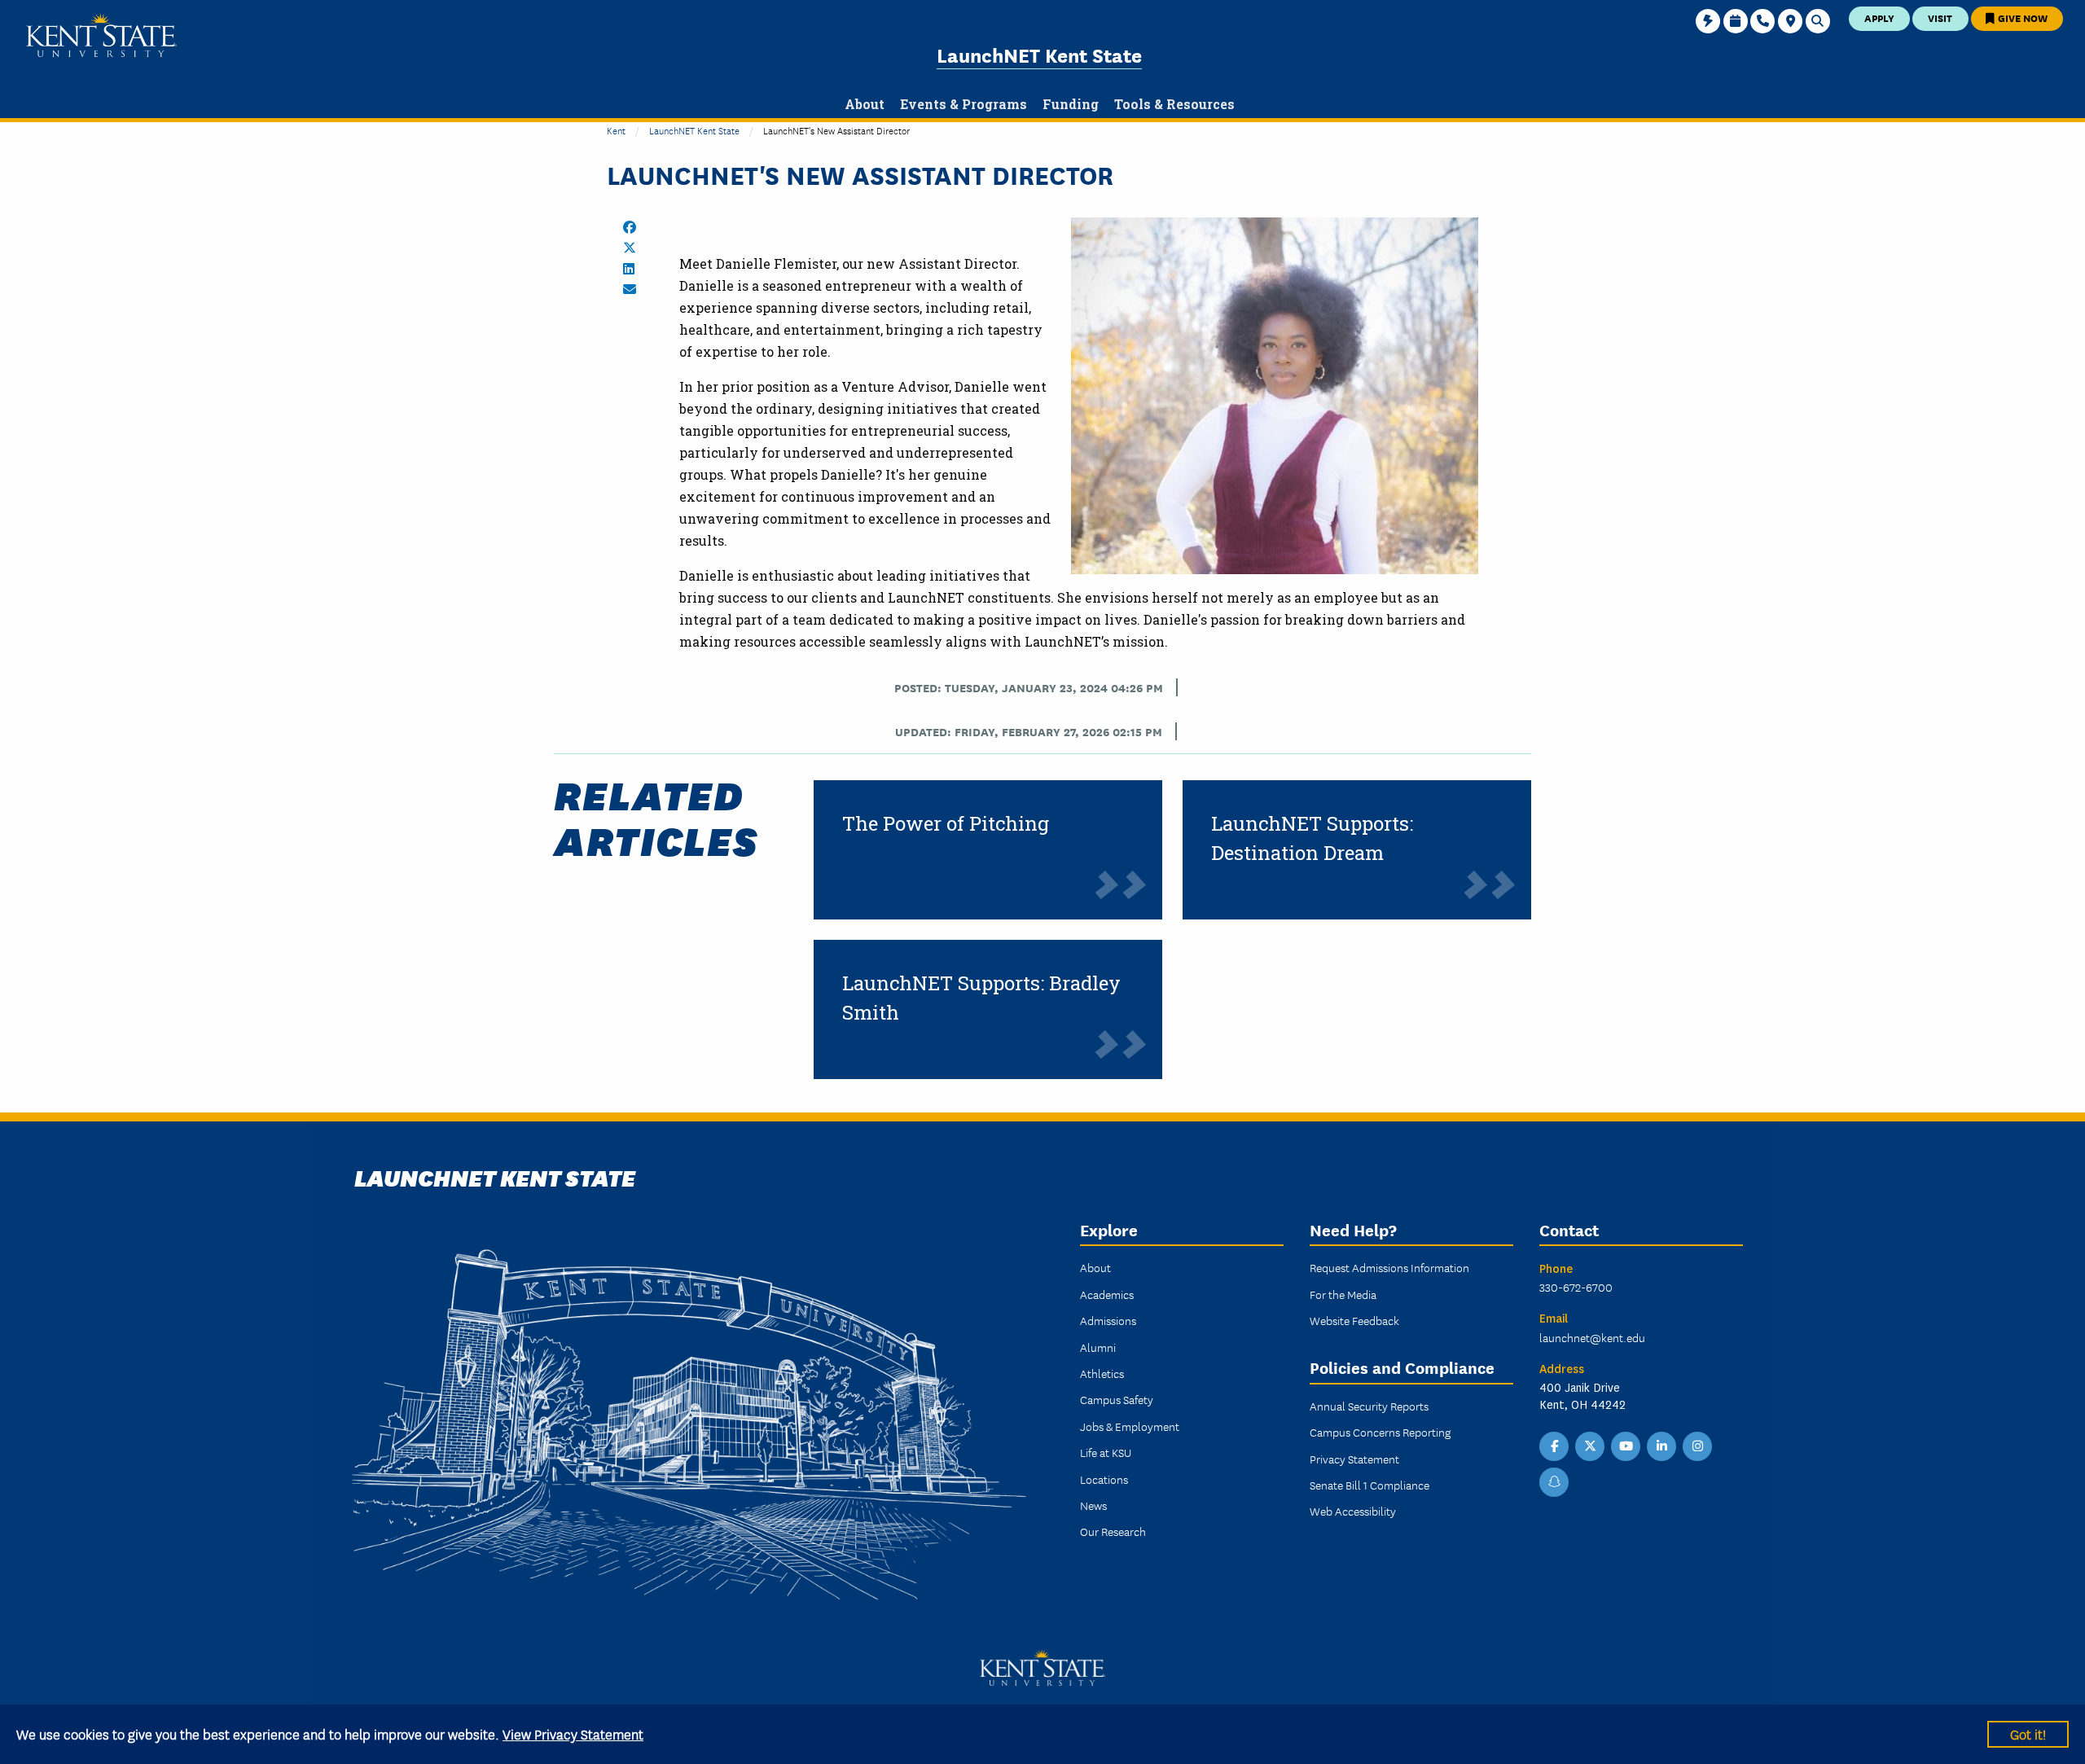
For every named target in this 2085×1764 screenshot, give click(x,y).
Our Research (1113, 1531)
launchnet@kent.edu (1592, 1337)
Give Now (2021, 18)
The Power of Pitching (946, 823)
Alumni (1098, 1347)
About (1095, 1267)
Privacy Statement (1354, 1459)
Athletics (1102, 1373)
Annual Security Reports (1369, 1406)
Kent (616, 130)
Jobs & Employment (1130, 1426)
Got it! (2028, 1733)
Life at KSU (1106, 1452)
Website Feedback (1354, 1320)
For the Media (1343, 1294)
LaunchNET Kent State (1039, 54)
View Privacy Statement (573, 1733)
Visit (1940, 18)
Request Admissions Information (1389, 1267)
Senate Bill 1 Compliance (1370, 1485)
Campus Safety (1117, 1399)
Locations (1104, 1479)
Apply (1879, 18)
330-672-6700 (1576, 1287)
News (1093, 1505)
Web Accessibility (1353, 1511)
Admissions (1108, 1320)
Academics (1107, 1294)
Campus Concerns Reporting (1380, 1432)
